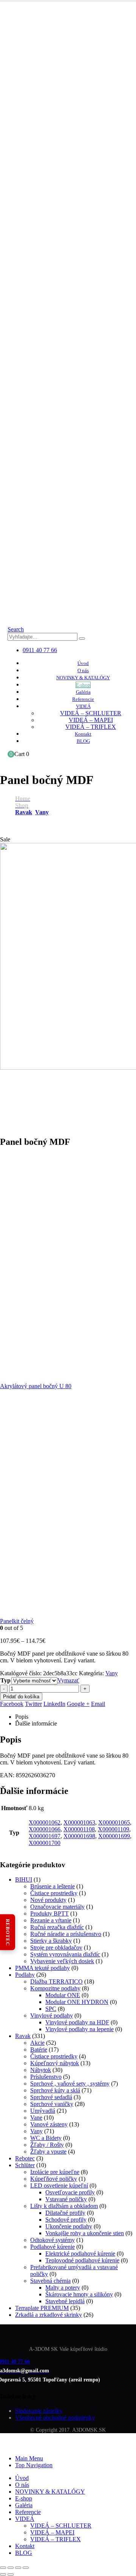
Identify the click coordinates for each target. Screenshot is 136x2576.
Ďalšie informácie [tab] (36, 1723)
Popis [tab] (22, 1717)
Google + (78, 1704)
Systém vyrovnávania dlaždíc (65, 1954)
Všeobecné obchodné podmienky (55, 2418)
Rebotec (25, 2158)
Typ (5, 1680)
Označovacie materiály (57, 1907)
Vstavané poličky (66, 2199)
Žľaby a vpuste (48, 2152)
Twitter (33, 1704)
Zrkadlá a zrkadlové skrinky (49, 2315)
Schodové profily (66, 2220)
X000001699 (114, 1836)
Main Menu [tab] (29, 2458)
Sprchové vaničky (52, 2104)
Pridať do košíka (21, 1697)
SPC (51, 2009)
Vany (112, 1673)
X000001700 (45, 1843)
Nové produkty (48, 1900)
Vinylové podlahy (52, 2015)
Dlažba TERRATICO (56, 1981)
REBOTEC (8, 1932)
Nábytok (41, 2070)
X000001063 (79, 1822)
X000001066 (45, 1829)
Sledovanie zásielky (39, 2411)
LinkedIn (54, 1704)
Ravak (23, 2036)
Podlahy (25, 1975)
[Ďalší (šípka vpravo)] (11, 2574)
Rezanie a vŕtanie (51, 1920)
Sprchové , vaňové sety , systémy (70, 2084)
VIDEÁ (83, 706)
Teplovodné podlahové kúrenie (82, 2260)
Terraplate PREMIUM (42, 2308)
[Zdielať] (18, 2568)
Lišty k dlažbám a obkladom (64, 2206)
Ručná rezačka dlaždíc (57, 1927)
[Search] (82, 639)
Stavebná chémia (50, 2281)
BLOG (83, 741)
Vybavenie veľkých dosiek (62, 1961)
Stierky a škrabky (51, 1941)
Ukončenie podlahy (69, 2226)
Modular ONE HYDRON (77, 2002)
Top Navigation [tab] (34, 2465)
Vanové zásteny (49, 2124)
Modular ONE (63, 1995)
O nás (83, 670)
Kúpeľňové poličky (54, 2179)
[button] (16, 629)
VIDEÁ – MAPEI (91, 720)
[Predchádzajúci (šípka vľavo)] (3, 2574)
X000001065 (114, 1822)
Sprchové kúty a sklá (55, 2090)
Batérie (39, 2050)
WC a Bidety (46, 2138)
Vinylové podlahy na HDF (77, 2022)
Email (98, 1704)
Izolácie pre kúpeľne (55, 2172)
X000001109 (114, 1829)
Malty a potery (63, 2288)
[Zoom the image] (68, 2333)
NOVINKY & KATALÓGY (83, 678)
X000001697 (45, 1836)
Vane (36, 2118)
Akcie (37, 2043)
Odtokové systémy (53, 2240)
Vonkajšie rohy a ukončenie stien (85, 2233)
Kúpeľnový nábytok (55, 2063)
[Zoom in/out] (3, 2568)
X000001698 (79, 1836)
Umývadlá (43, 2111)
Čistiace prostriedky (54, 1893)
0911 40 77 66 (40, 650)
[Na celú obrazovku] (11, 2568)
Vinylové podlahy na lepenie (80, 2029)
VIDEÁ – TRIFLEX (91, 727)
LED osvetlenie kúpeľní (59, 2186)
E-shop (83, 685)
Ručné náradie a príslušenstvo (66, 1934)
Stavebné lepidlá (65, 2301)
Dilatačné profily (65, 2213)
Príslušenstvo (46, 2077)
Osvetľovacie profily (70, 2192)
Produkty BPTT (49, 1913)
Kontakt (83, 734)
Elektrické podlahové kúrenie (80, 2254)
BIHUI (24, 1879)
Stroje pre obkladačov (56, 1947)
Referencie (83, 699)
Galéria (83, 692)
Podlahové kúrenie (53, 2247)
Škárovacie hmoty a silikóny (79, 2294)
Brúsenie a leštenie (53, 1886)
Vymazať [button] (68, 1680)
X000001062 (45, 1822)
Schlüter (25, 2165)
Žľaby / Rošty (47, 2145)
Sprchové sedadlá (51, 2097)
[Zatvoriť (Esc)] (26, 2568)
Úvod (83, 663)
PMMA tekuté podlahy (42, 1968)
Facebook (12, 1704)
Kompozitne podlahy (55, 1988)
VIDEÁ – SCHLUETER (91, 713)
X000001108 (79, 1829)
